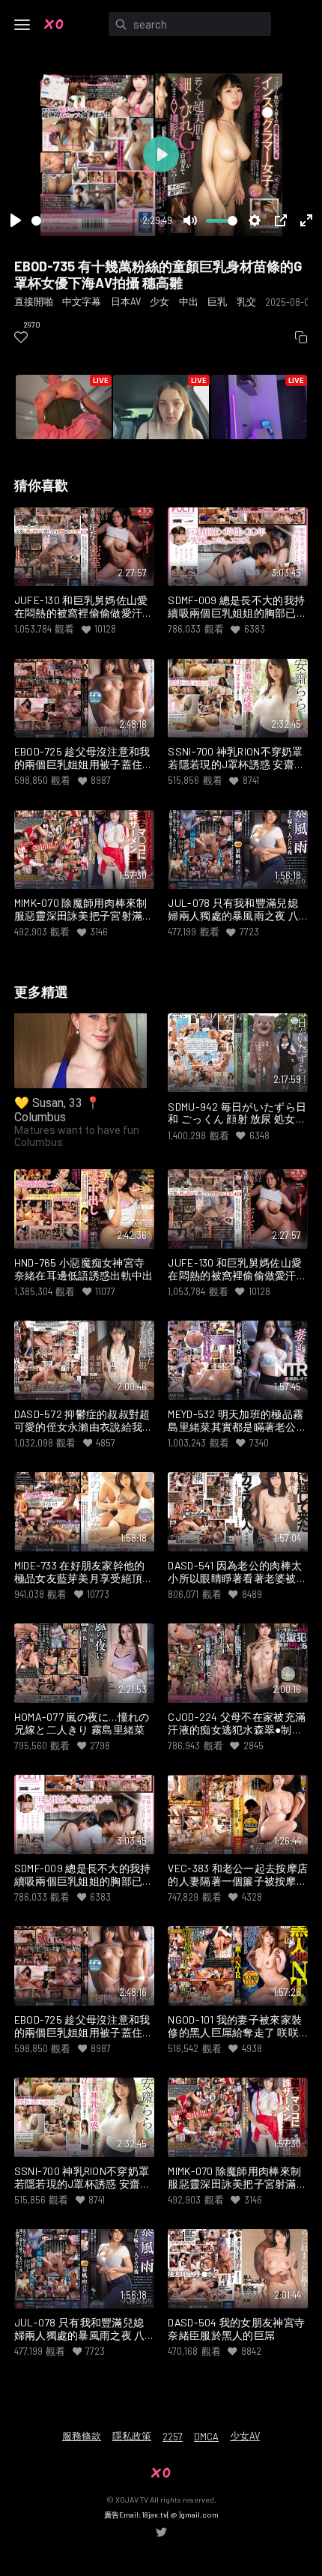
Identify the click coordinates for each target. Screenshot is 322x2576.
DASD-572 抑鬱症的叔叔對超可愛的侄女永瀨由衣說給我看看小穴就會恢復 (84, 1421)
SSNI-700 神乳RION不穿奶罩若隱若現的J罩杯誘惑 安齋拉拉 (236, 758)
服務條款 (82, 2436)
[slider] (84, 221)
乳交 (246, 301)
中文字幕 (82, 301)
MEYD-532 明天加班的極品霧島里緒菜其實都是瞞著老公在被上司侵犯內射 (237, 1421)
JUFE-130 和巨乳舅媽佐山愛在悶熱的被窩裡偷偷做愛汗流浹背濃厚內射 (84, 607)
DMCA (206, 2437)
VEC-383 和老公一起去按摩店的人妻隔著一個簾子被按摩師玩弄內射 (238, 1875)
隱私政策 (132, 2436)
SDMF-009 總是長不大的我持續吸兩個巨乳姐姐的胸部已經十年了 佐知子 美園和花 (237, 607)
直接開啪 (34, 301)
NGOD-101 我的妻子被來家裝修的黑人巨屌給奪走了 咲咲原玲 (235, 2027)
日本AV (126, 301)
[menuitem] (21, 337)
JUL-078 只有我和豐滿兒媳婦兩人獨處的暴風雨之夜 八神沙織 (233, 910)
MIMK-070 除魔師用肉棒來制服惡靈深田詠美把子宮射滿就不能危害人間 (84, 910)
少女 (160, 301)
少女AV (245, 2436)
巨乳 (217, 301)
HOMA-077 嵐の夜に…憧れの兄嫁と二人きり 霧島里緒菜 (82, 1723)
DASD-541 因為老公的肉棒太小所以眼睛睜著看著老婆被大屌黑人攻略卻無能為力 (237, 1572)
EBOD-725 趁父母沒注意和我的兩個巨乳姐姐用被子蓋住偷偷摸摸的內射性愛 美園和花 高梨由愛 (84, 758)
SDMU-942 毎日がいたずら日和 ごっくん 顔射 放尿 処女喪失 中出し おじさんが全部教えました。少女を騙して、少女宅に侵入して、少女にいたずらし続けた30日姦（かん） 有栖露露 (237, 1114)
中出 (189, 301)
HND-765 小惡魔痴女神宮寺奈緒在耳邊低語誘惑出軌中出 (84, 1269)
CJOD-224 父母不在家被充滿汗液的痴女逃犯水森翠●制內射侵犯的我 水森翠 (237, 1724)
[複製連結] (301, 337)
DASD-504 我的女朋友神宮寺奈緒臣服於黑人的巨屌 (236, 2329)
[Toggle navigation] (22, 25)
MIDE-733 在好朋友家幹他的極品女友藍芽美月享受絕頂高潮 (84, 1572)
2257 (173, 2437)
